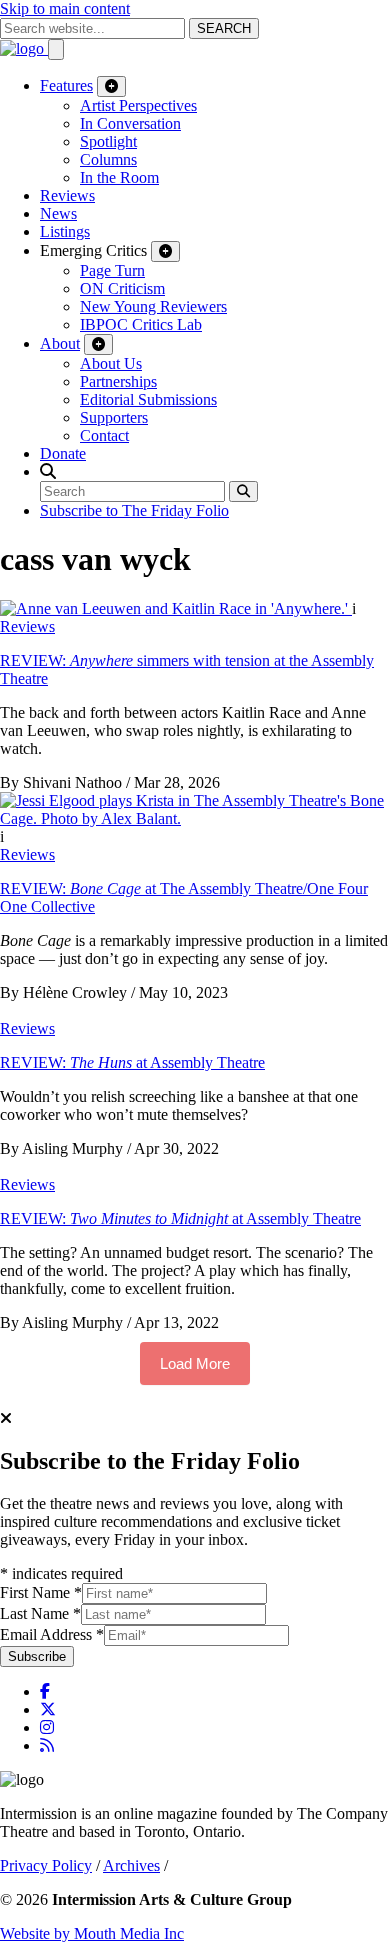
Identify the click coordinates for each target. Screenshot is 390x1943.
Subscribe (37, 1656)
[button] (48, 471)
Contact (104, 435)
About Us (111, 363)
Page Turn (112, 270)
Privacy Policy (46, 1865)
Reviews (67, 195)
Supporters (114, 417)
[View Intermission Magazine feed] (47, 1745)
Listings (65, 231)
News (58, 213)
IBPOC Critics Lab (141, 324)
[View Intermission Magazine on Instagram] (47, 1727)
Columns (108, 159)
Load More (195, 1363)
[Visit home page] (24, 48)
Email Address (52, 1634)
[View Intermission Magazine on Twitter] (48, 1709)
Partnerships (118, 381)
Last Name (40, 1613)
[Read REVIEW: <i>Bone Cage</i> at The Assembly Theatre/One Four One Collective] (195, 818)
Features (66, 85)
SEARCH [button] (224, 28)
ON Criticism (122, 288)
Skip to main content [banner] (65, 8)
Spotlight (108, 141)
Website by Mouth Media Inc (92, 1933)
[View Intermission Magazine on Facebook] (45, 1691)
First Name (41, 1592)
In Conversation (130, 123)
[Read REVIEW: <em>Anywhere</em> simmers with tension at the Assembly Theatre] (176, 608)
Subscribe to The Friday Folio (134, 510)
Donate (63, 453)
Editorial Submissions (148, 399)
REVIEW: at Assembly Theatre (132, 1062)
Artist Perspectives (138, 105)
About (60, 343)
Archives (131, 1865)
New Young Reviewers (153, 306)
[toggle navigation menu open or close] (56, 49)
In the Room (119, 177)
